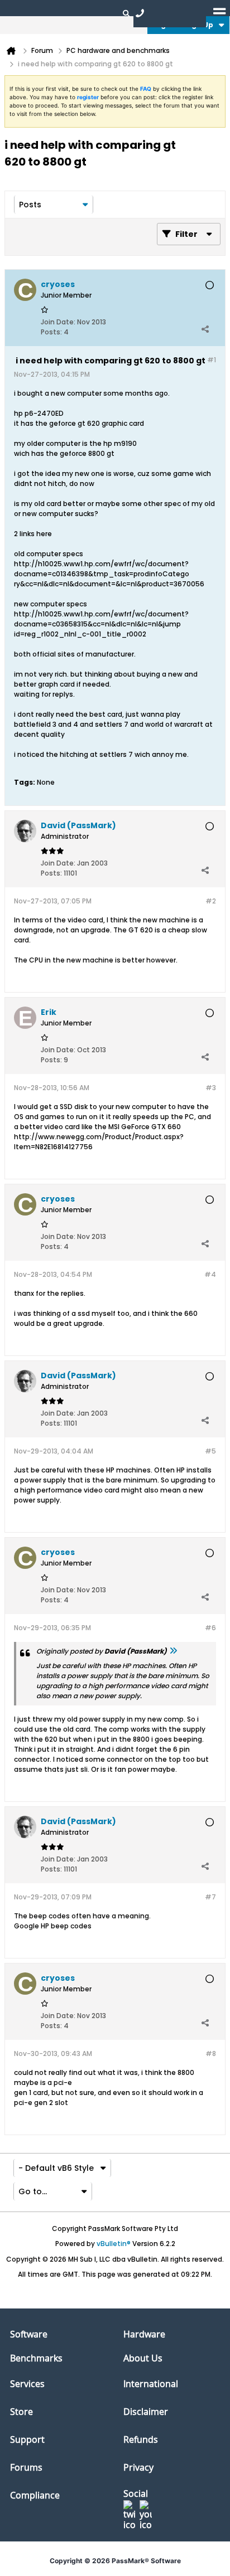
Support (27, 2439)
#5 (210, 1451)
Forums (26, 2467)
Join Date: (58, 322)
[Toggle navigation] (219, 13)
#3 (211, 1088)
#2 (211, 901)
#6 (210, 1628)
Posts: (51, 332)
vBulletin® (114, 2244)
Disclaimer (146, 2412)
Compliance (35, 2495)
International (151, 2384)
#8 (211, 2053)
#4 (210, 1274)
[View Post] (173, 1651)
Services (27, 2384)
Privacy (138, 2467)
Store (21, 2412)
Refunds (141, 2439)
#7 (210, 1897)
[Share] (205, 329)
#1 (212, 360)
